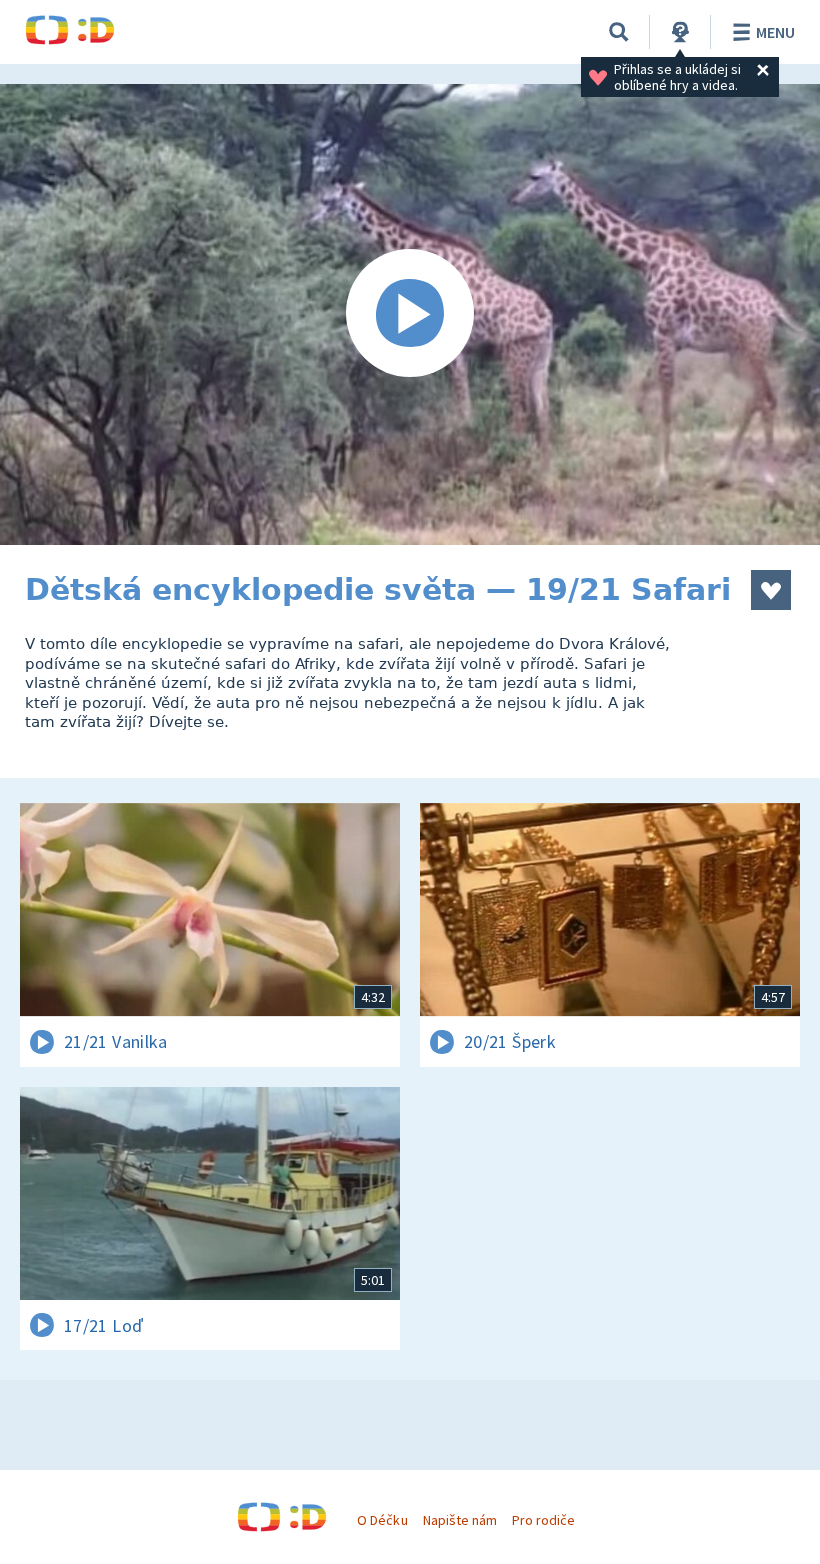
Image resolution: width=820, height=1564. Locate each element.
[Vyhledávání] (619, 32)
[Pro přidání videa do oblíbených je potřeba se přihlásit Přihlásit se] (771, 590)
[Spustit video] (410, 314)
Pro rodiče (543, 1520)
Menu (775, 32)
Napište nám (460, 1520)
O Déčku (382, 1520)
